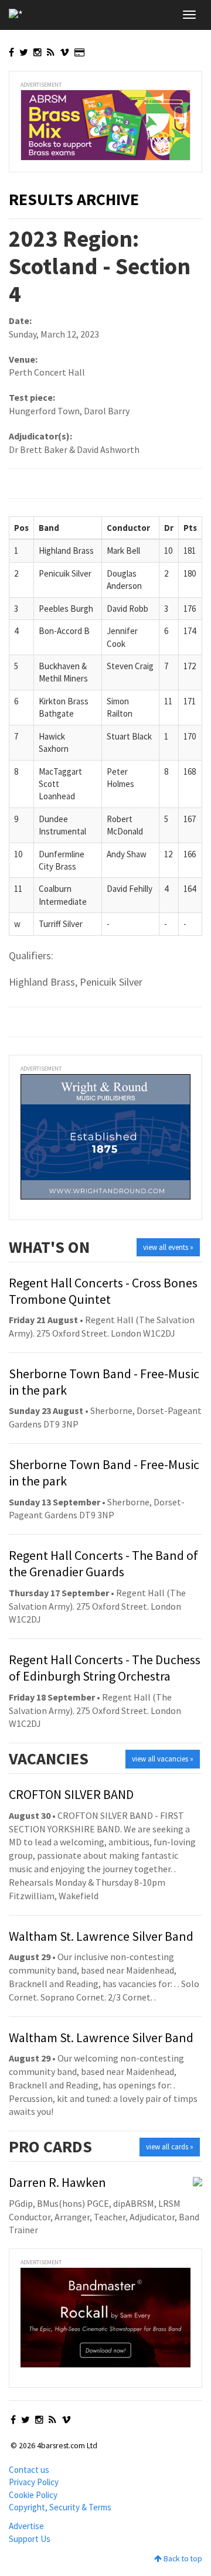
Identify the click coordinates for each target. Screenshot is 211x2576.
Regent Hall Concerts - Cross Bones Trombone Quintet (103, 1291)
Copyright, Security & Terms (60, 2507)
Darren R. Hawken (57, 2182)
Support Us (30, 2539)
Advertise (26, 2526)
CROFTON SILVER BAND (71, 1794)
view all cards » (170, 2147)
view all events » (168, 1247)
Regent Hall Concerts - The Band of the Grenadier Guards (103, 1563)
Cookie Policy (33, 2495)
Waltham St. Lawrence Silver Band (101, 1936)
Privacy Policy (34, 2482)
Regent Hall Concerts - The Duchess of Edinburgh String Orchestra (105, 1668)
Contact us (29, 2470)
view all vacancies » (163, 1759)
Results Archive (74, 199)
